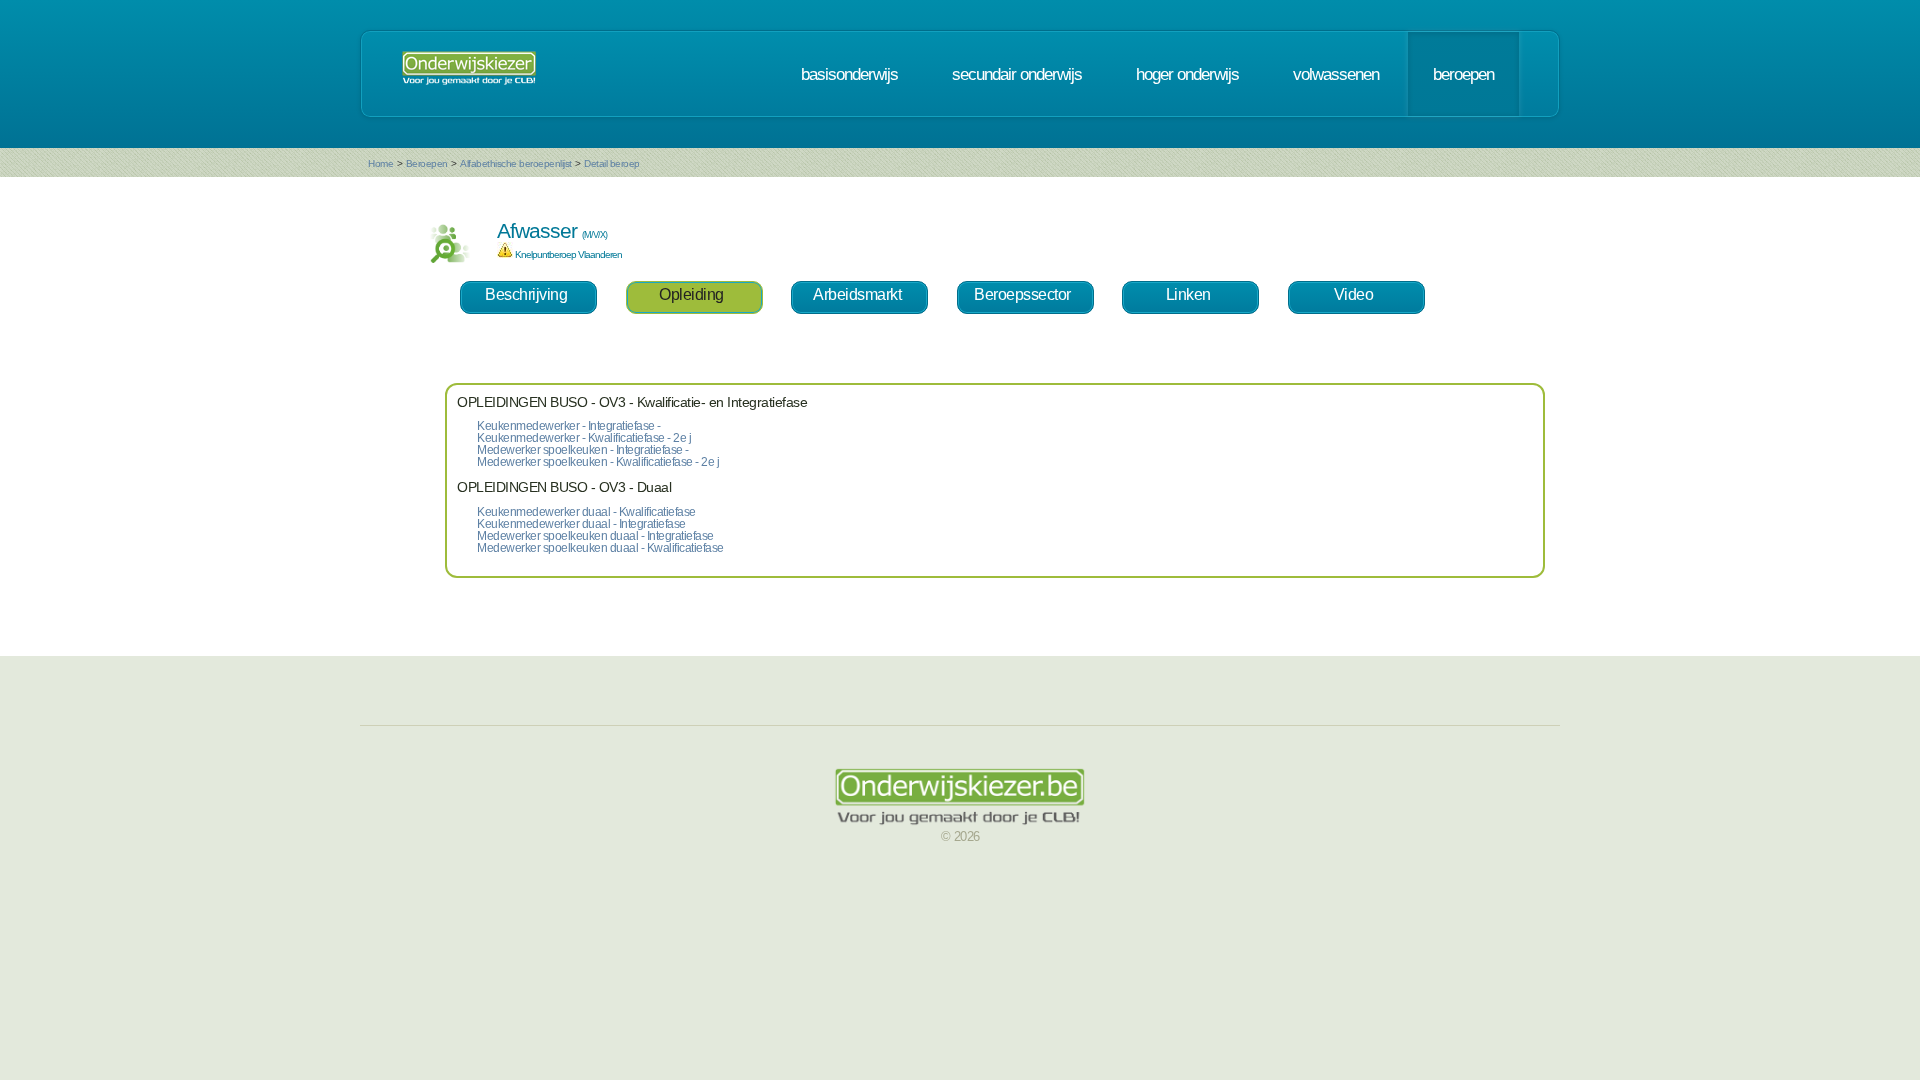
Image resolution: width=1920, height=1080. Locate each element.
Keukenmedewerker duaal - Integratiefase (581, 524)
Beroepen (427, 163)
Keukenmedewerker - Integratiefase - (569, 426)
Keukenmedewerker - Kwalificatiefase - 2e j (584, 438)
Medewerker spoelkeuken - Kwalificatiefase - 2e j (598, 462)
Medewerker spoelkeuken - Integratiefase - (583, 450)
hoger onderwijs (1187, 74)
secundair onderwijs (1017, 74)
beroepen (1463, 74)
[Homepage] (469, 74)
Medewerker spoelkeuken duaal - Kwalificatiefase (600, 548)
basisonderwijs (849, 74)
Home (380, 163)
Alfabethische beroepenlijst (516, 163)
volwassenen (1336, 74)
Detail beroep (612, 163)
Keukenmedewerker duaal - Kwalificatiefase (586, 512)
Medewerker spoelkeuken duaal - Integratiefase (595, 536)
